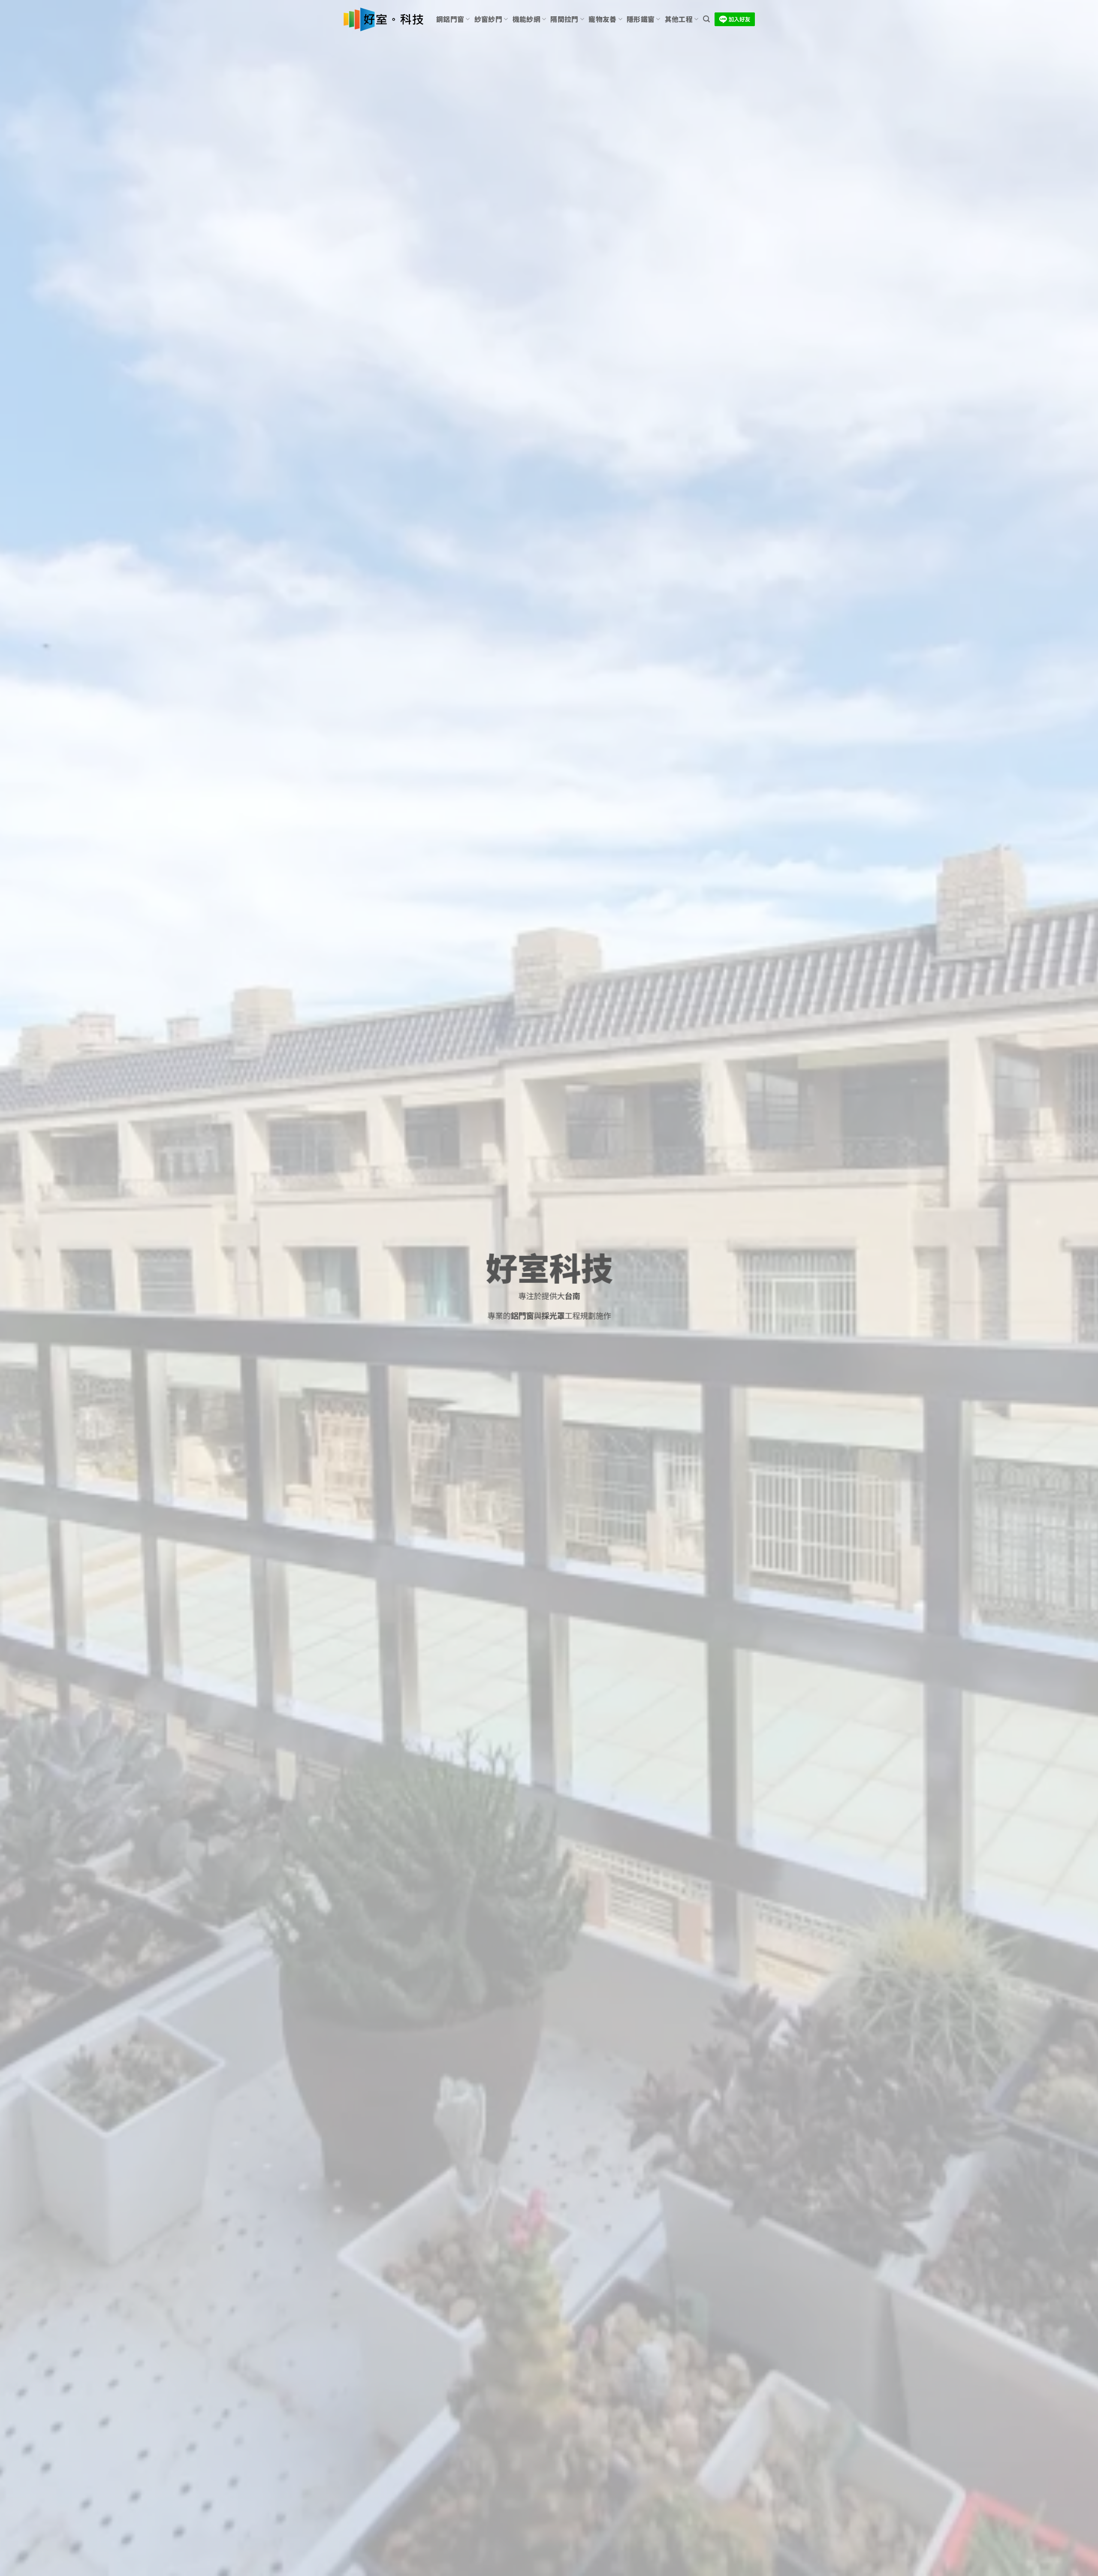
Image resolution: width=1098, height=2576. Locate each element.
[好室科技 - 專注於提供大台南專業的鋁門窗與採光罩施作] (383, 20)
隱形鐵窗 (641, 19)
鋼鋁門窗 (450, 19)
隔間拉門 (564, 19)
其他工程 (679, 19)
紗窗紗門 (488, 19)
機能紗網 (526, 19)
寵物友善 (602, 19)
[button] (706, 19)
